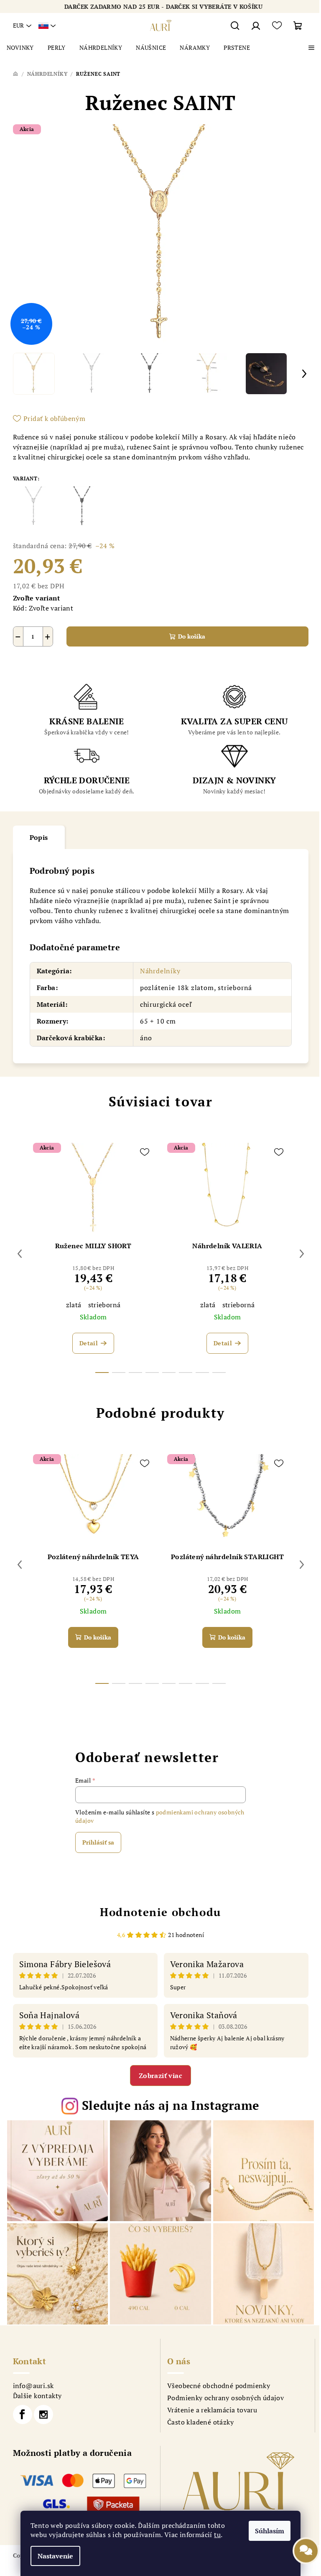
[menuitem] (20, 48)
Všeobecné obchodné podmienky (219, 2386)
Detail (89, 1343)
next (302, 1254)
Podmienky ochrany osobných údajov (225, 2398)
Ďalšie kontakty (37, 2396)
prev (20, 1254)
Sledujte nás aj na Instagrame (171, 2105)
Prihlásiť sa (98, 1842)
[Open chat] (306, 2556)
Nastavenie (55, 2556)
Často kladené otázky (200, 2422)
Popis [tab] (39, 837)
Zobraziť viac (160, 2076)
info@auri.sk (33, 2386)
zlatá (74, 1305)
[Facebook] (23, 2414)
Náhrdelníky (160, 971)
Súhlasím (270, 2531)
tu (217, 2535)
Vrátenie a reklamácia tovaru (212, 2410)
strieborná (104, 1305)
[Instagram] (43, 2414)
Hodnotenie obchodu (160, 1912)
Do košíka (192, 636)
